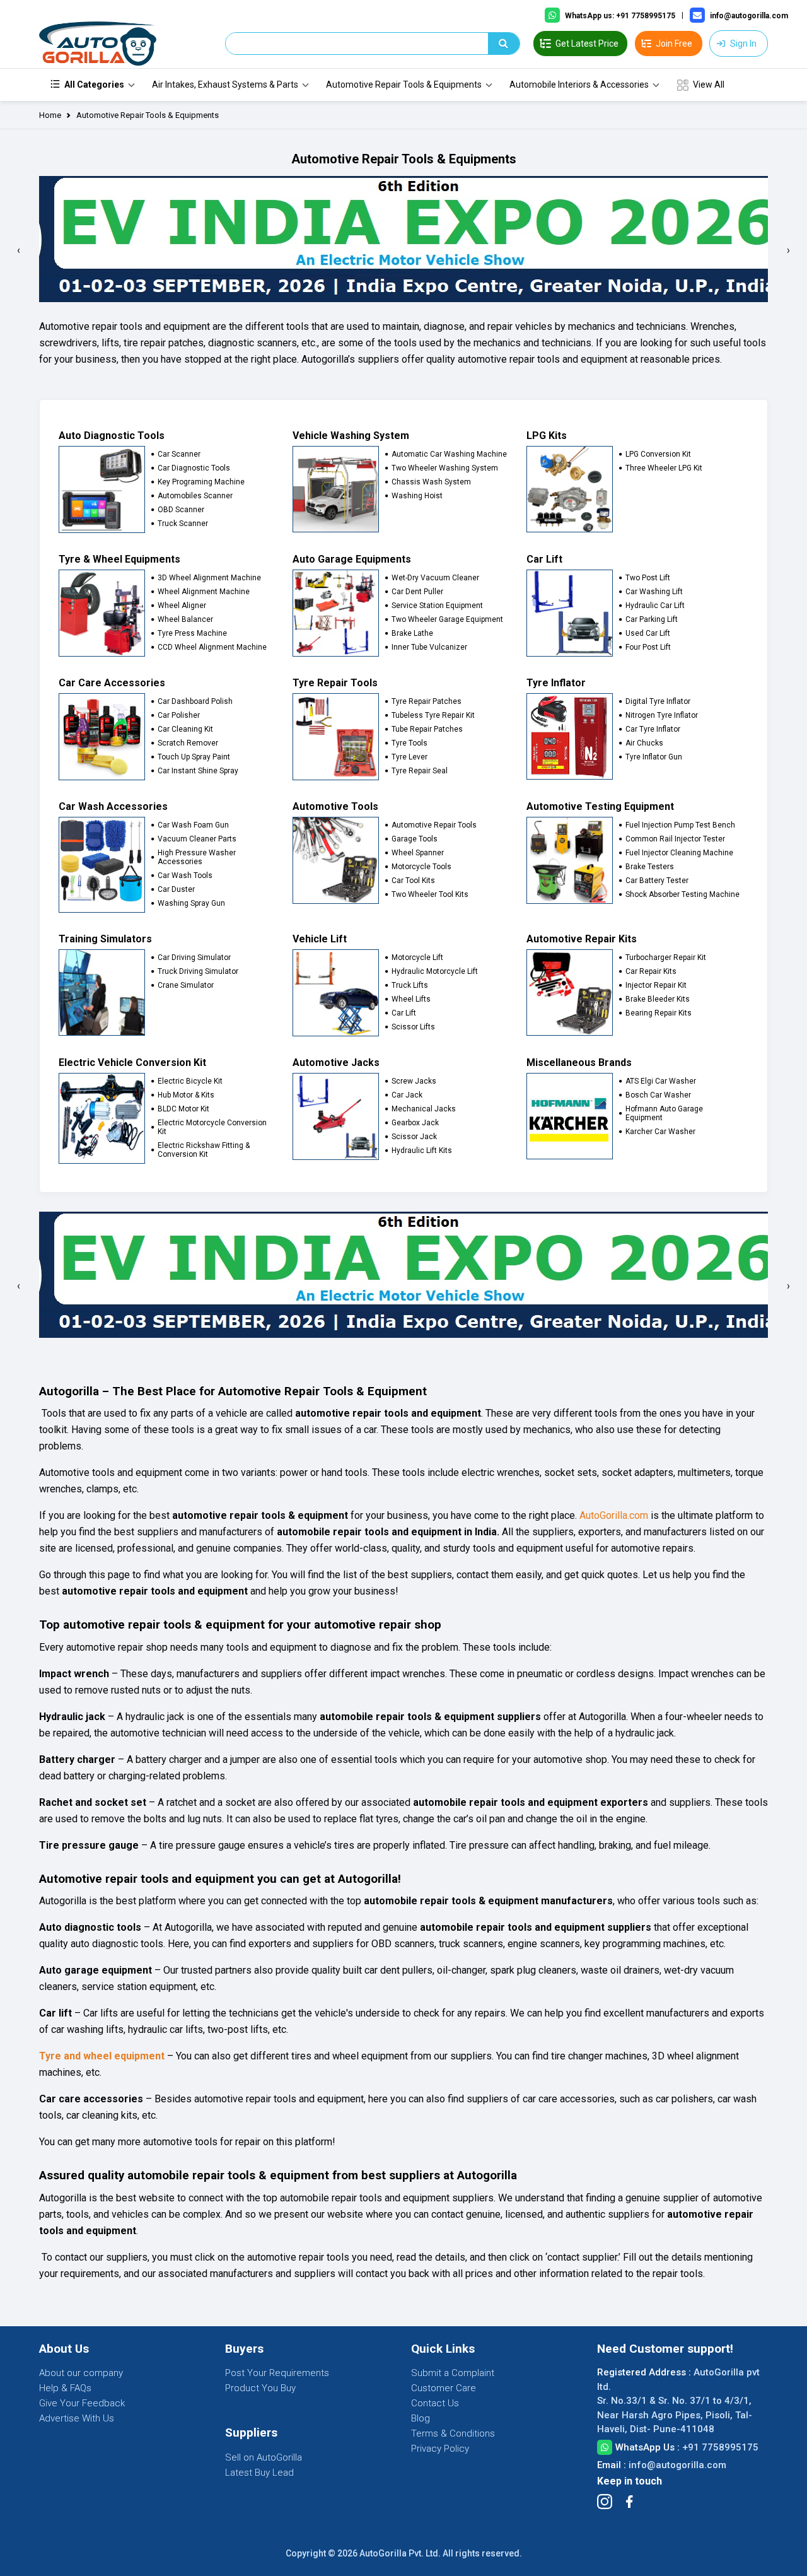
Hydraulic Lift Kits (422, 1150)
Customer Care (444, 2388)
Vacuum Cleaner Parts (197, 839)
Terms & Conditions (453, 2433)
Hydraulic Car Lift (655, 606)
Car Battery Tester (657, 881)
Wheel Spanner (418, 853)
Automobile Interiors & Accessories (579, 85)
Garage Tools (415, 839)
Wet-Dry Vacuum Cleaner (435, 578)
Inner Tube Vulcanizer (429, 647)
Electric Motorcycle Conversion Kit (212, 1127)
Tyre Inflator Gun (654, 757)
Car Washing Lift (654, 592)
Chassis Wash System (431, 482)
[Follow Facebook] (629, 2502)
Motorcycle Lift (417, 957)
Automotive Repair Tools (434, 825)
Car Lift (404, 1013)
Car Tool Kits (413, 881)
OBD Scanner (181, 510)
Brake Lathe (412, 633)
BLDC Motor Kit (183, 1109)
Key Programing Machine (201, 482)
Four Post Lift (648, 647)
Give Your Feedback (82, 2403)
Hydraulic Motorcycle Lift (435, 971)
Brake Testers (650, 867)
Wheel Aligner (182, 606)
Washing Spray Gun (191, 903)
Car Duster (176, 889)
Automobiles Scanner (195, 496)
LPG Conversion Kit (658, 454)
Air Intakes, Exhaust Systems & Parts (225, 85)
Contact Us (435, 2403)
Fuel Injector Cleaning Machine (679, 853)
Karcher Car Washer (660, 1132)
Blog (421, 2418)
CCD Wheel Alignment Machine (212, 647)
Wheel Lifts (411, 999)
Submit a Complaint (453, 2373)
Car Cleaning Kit (185, 729)
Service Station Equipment (437, 606)
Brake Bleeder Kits (658, 999)
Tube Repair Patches (427, 729)
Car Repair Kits (651, 971)
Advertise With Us (77, 2418)
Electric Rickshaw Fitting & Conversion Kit (204, 1150)
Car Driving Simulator (194, 957)
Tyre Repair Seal (420, 771)
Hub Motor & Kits (186, 1095)
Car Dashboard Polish (195, 701)
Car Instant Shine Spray (198, 771)
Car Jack (407, 1095)
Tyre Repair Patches (427, 701)
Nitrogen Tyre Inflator (662, 715)
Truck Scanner (183, 524)
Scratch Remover (188, 743)
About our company (81, 2373)
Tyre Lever (409, 757)
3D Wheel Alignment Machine (209, 578)
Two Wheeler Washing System (445, 468)
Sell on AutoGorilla (264, 2457)
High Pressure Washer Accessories (197, 857)
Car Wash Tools (185, 875)
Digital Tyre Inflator (658, 701)
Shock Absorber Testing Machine (682, 894)
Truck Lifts (410, 985)
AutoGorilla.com (614, 1515)
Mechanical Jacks (424, 1109)
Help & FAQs (65, 2388)
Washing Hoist (417, 496)
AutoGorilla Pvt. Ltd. (400, 2553)
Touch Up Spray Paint (194, 757)
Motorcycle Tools (421, 867)
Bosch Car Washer (658, 1095)
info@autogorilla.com (677, 2465)
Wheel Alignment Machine (204, 592)
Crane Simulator (186, 985)
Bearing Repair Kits (659, 1013)
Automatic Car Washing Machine (449, 454)
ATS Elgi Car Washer (661, 1081)
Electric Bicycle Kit (190, 1081)
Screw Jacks (414, 1081)
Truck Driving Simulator (198, 971)
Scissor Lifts (413, 1027)
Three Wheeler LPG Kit (664, 468)
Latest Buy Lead (259, 2473)
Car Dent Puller (417, 592)
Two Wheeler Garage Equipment (447, 619)
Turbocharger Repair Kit (666, 957)
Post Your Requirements (277, 2373)
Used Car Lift (648, 633)
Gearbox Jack (415, 1123)
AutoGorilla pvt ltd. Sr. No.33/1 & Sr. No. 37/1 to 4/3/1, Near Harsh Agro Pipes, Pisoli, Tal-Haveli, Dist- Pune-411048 (678, 2401)
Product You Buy (260, 2388)
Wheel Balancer (185, 619)
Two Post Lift (648, 578)
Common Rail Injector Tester (675, 839)
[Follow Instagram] (605, 2502)
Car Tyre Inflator (653, 729)
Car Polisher (179, 715)
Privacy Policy (440, 2449)
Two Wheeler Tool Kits (430, 894)
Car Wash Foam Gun (193, 825)
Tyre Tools (409, 743)
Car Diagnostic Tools (194, 468)
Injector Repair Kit (656, 985)
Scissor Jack (414, 1137)
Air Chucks (644, 743)
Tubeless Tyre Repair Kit (433, 715)
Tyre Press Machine (192, 633)
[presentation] (19, 250)
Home (50, 115)
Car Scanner (179, 454)
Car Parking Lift (652, 619)
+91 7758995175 (720, 2447)
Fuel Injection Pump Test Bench (680, 825)
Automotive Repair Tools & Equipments (404, 85)
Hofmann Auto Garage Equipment (664, 1113)
